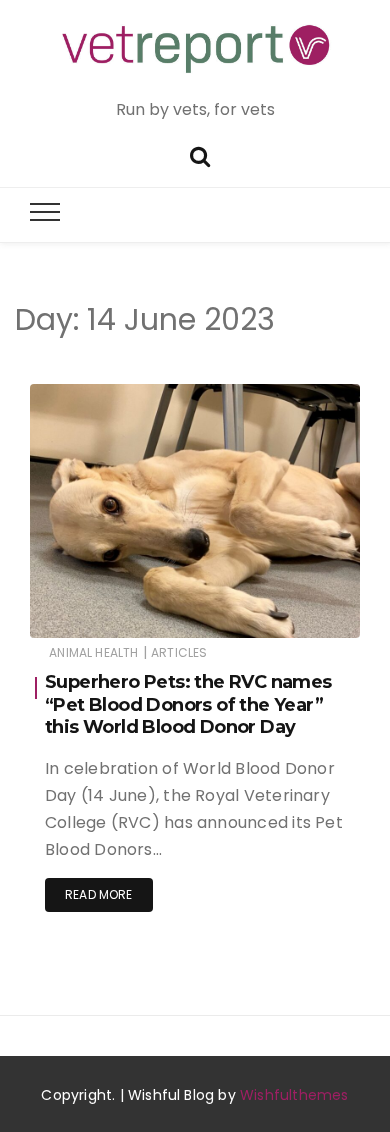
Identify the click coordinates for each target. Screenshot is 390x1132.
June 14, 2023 (295, 608)
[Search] (200, 154)
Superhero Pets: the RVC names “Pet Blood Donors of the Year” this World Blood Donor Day (188, 704)
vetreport (116, 609)
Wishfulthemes (294, 1095)
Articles (179, 652)
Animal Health (93, 652)
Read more (99, 894)
